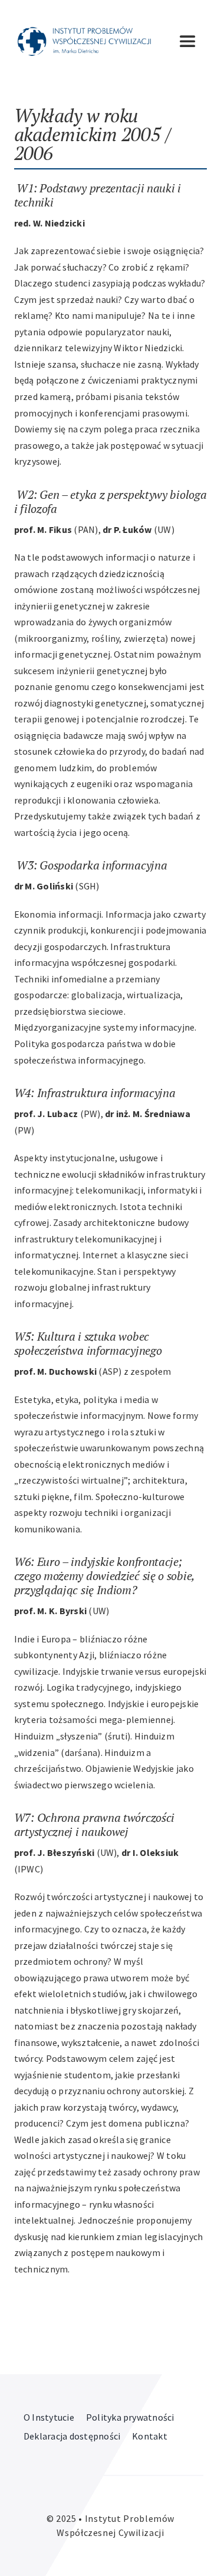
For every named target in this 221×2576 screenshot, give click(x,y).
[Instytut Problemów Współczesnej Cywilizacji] (84, 31)
